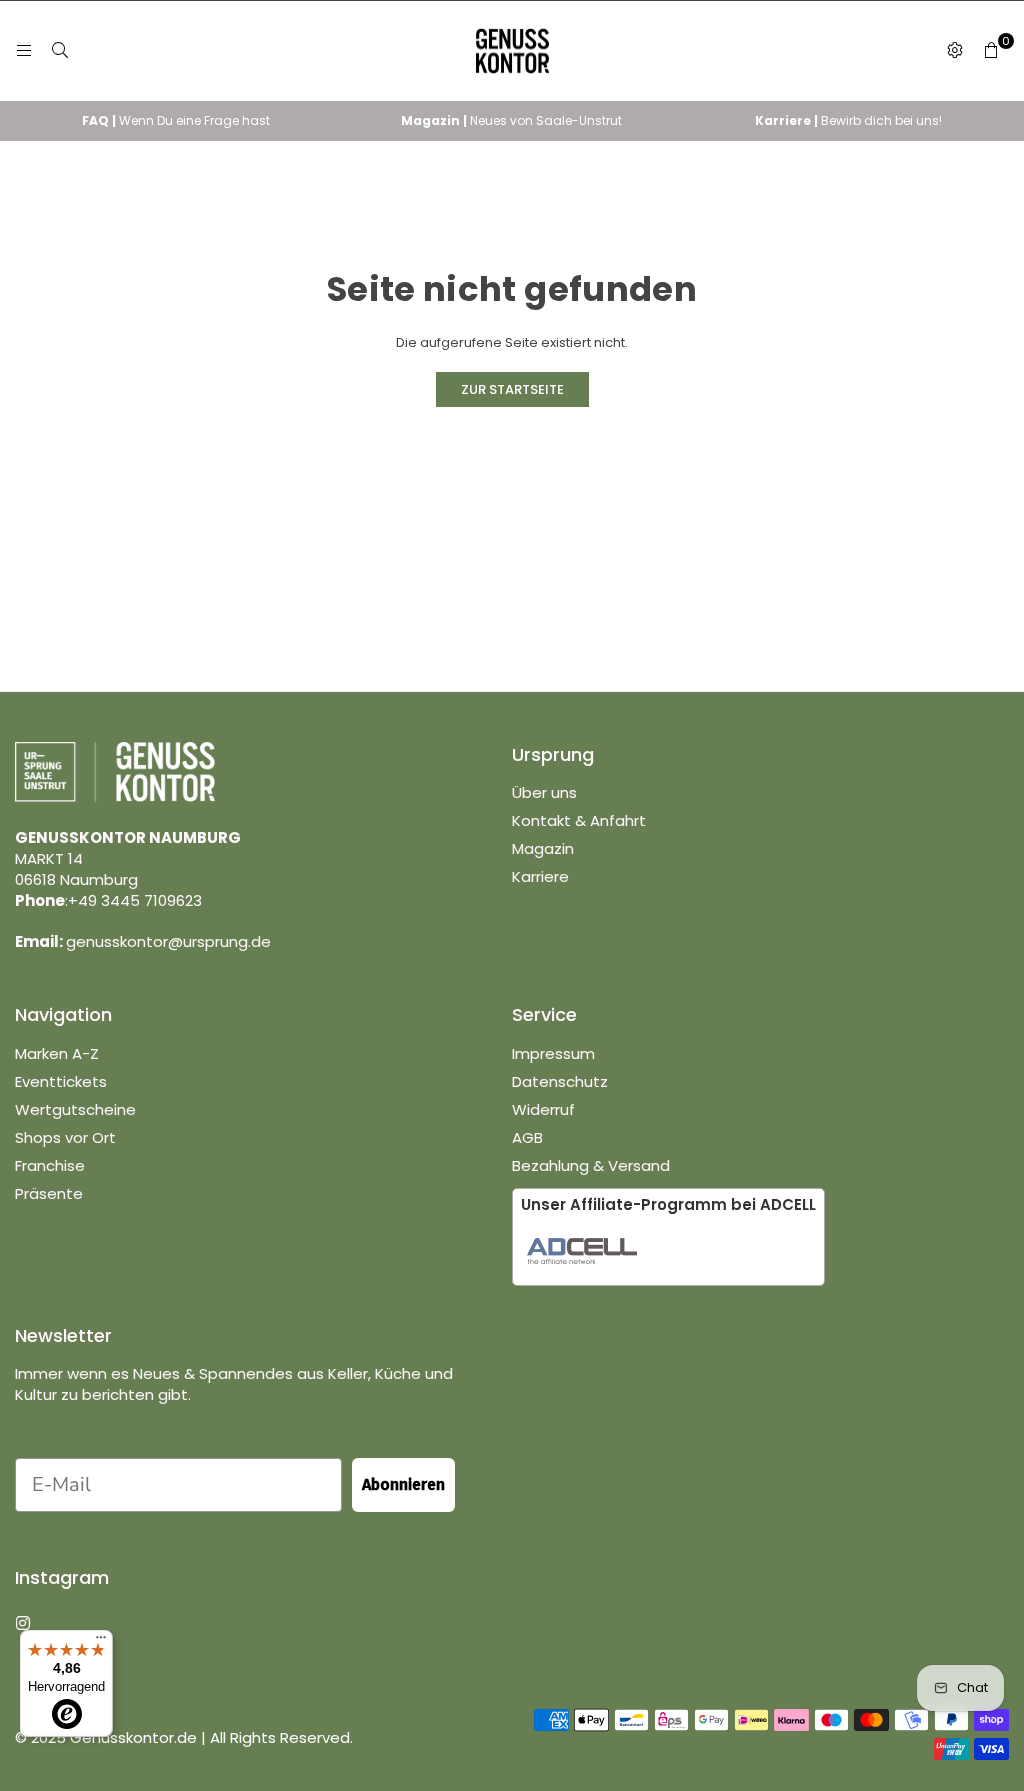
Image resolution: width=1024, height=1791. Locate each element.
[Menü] (24, 50)
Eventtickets (61, 1081)
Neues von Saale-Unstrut (511, 120)
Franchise (50, 1165)
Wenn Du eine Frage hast (176, 120)
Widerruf (543, 1109)
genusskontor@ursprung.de (168, 941)
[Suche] (60, 50)
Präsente (49, 1193)
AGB (527, 1137)
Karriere (540, 876)
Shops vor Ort (65, 1137)
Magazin (543, 848)
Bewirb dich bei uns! (848, 120)
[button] (991, 51)
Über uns (544, 792)
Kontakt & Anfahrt (579, 820)
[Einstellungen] (955, 51)
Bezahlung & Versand (591, 1165)
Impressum (553, 1053)
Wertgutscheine (75, 1109)
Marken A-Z (57, 1053)
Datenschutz (560, 1081)
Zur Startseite (512, 389)
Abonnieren (403, 1484)
